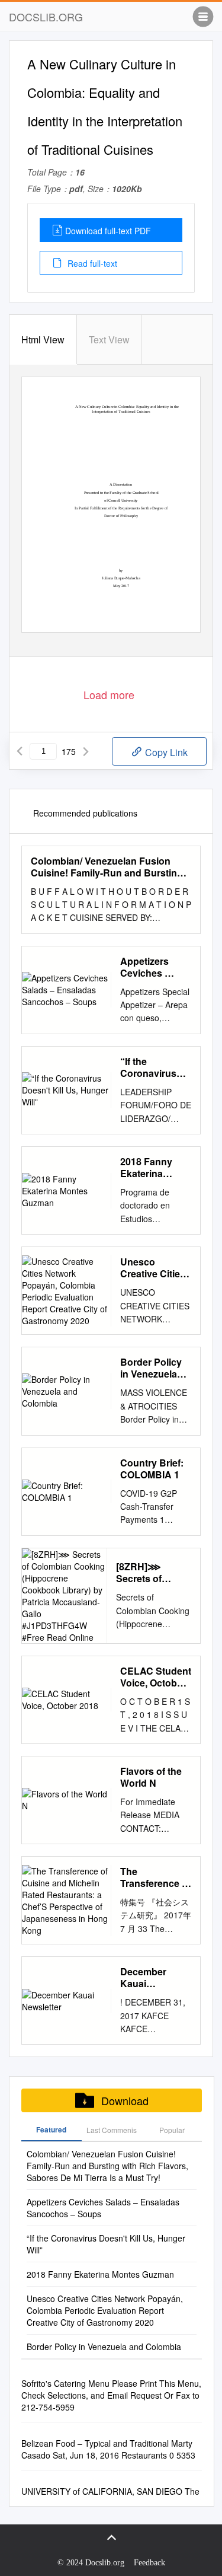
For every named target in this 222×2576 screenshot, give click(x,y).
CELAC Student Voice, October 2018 (156, 1677)
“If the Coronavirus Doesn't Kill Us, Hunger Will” (155, 1067)
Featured (51, 2129)
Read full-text (91, 263)
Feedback (149, 2563)
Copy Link (165, 752)
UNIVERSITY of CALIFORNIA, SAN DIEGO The (110, 2491)
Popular (172, 2130)
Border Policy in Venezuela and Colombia (152, 1368)
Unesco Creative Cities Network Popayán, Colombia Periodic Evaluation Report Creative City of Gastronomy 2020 (155, 1268)
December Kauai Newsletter (144, 1978)
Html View (43, 339)
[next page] (86, 751)
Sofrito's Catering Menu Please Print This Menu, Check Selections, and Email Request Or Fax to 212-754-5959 (111, 2395)
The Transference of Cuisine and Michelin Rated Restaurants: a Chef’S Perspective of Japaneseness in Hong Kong (155, 1877)
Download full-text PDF (108, 231)
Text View (109, 339)
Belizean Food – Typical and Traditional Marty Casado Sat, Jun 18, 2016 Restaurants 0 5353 (108, 2449)
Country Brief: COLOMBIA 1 (152, 1469)
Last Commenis (112, 2130)
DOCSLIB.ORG (46, 17)
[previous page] (20, 751)
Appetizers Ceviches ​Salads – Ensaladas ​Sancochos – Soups (150, 967)
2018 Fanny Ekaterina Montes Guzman (146, 1168)
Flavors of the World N (151, 1777)
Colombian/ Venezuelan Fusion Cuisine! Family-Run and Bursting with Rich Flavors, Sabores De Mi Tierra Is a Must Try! (107, 867)
